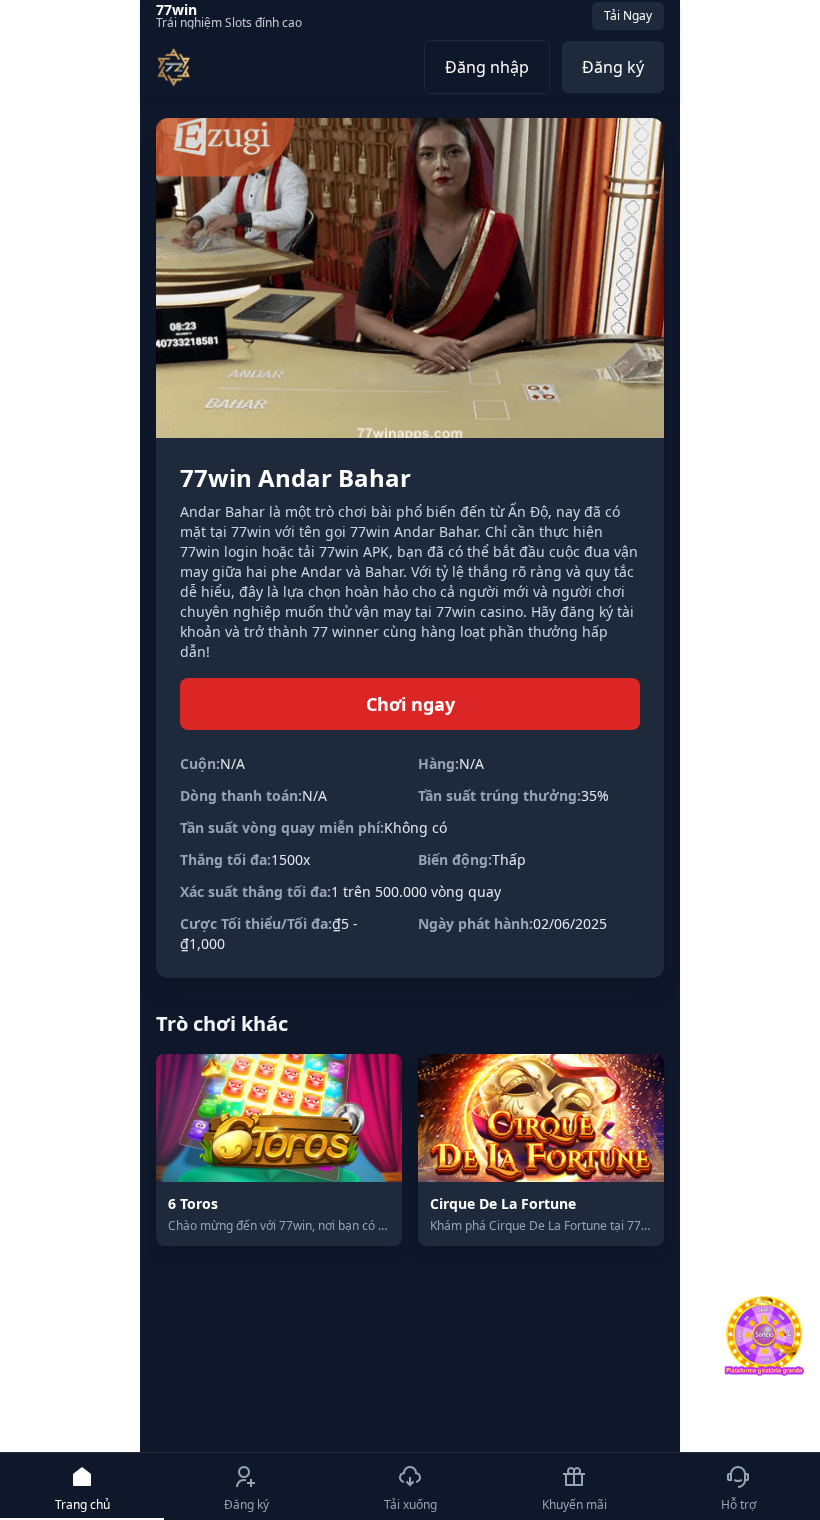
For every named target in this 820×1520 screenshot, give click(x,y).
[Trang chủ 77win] (173, 67)
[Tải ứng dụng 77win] (764, 1336)
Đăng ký (613, 67)
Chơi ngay (410, 704)
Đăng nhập (487, 67)
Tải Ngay (628, 15)
